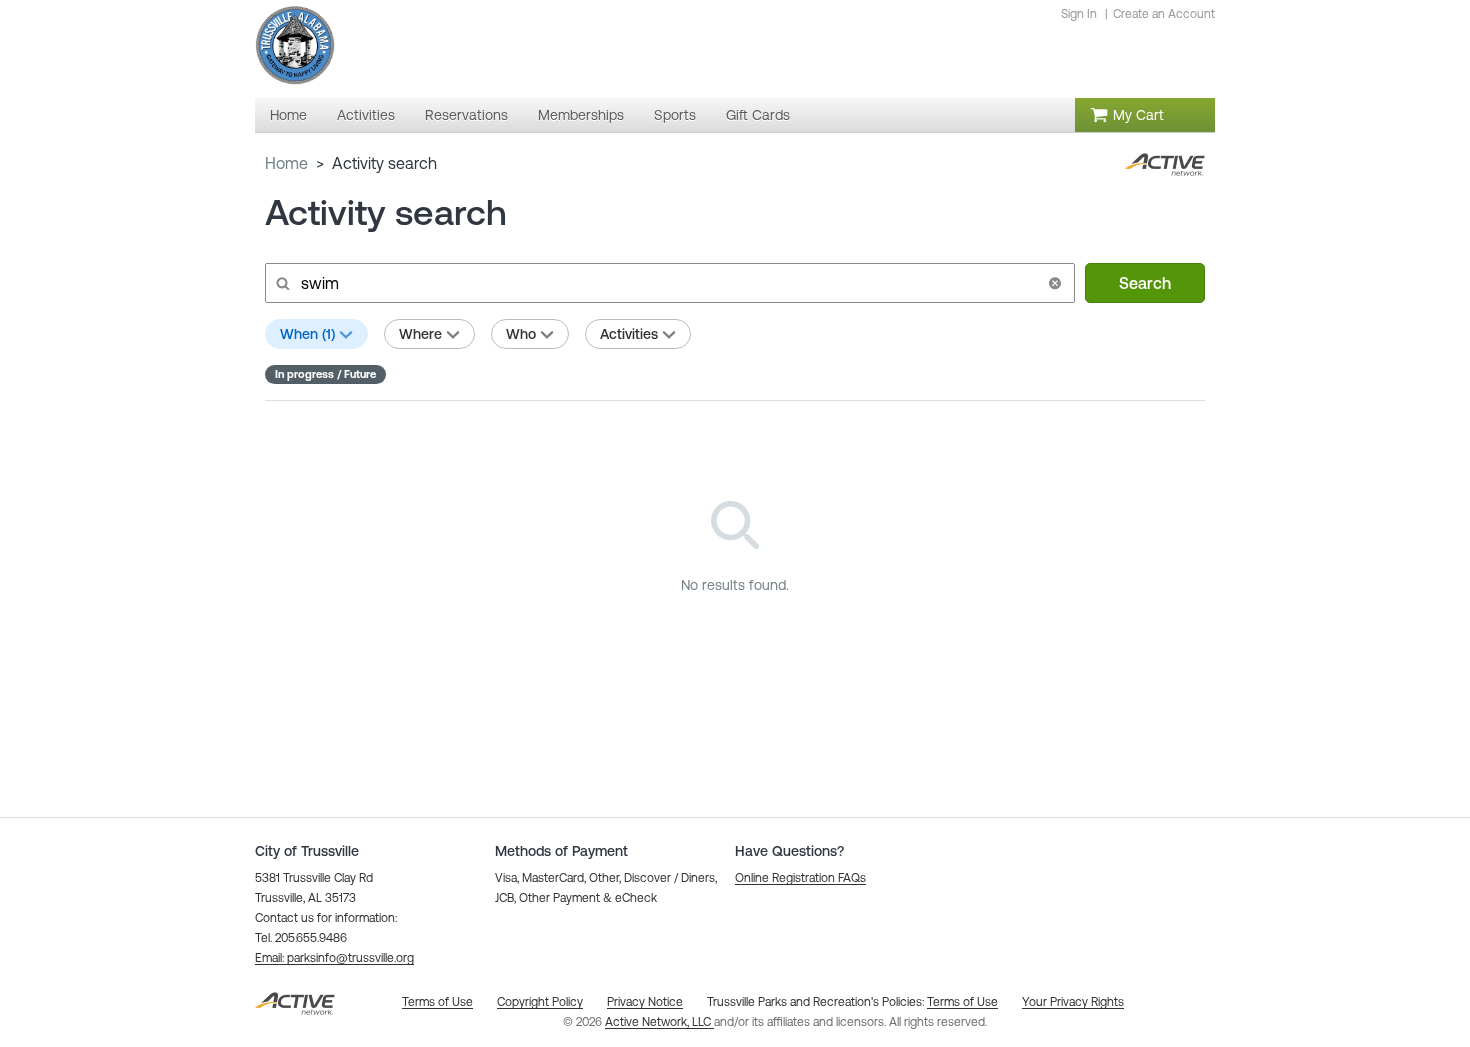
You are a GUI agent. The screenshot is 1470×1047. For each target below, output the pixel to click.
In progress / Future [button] (325, 374)
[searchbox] (668, 283)
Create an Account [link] (1164, 14)
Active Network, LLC (659, 1022)
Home (286, 163)
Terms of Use (962, 1002)
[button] (1055, 283)
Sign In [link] (1079, 14)
